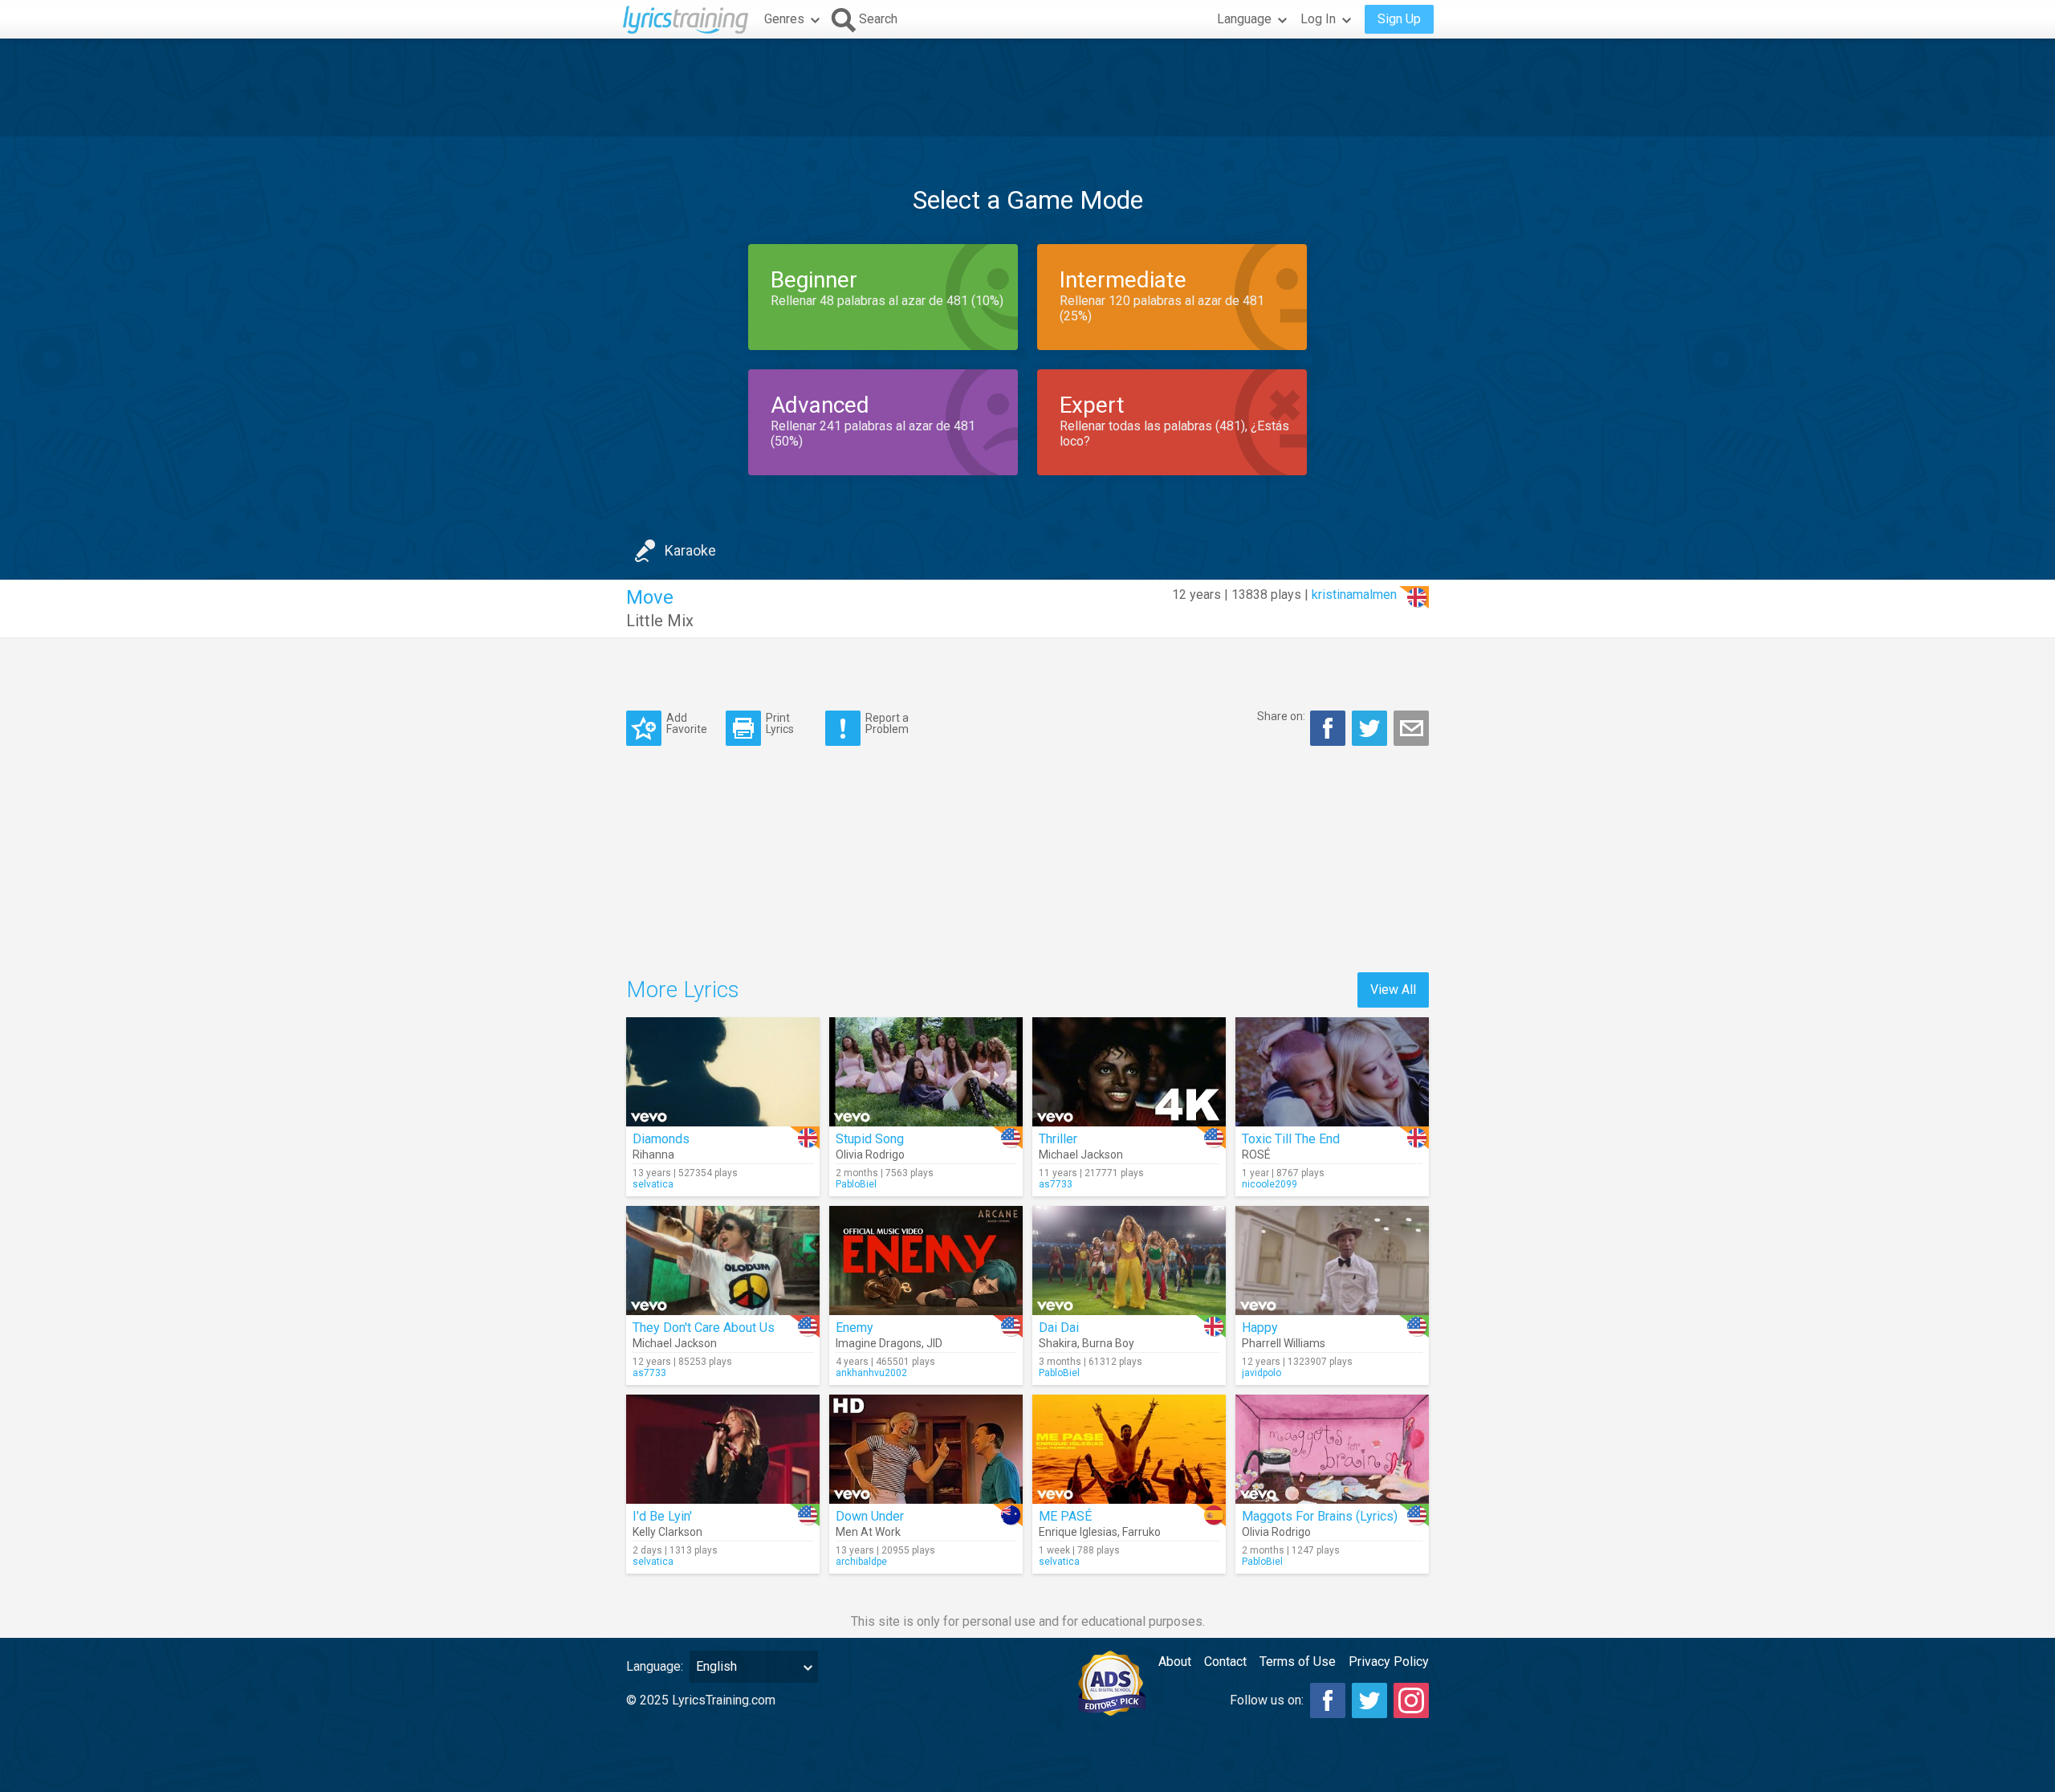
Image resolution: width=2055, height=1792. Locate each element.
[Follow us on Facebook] (1328, 1700)
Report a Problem (887, 723)
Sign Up (1399, 19)
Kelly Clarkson (667, 1532)
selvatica (653, 1184)
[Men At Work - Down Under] (926, 1449)
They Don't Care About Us (704, 1328)
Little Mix (660, 621)
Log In (1318, 19)
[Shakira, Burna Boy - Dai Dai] (1129, 1261)
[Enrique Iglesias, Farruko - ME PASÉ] (1129, 1449)
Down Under (870, 1516)
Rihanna (653, 1155)
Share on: (1281, 716)
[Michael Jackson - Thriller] (1129, 1072)
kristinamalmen (1354, 595)
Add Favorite (687, 723)
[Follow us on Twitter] (1369, 1700)
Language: (655, 1666)
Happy (1260, 1328)
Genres (784, 19)
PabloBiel (856, 1184)
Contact (1225, 1662)
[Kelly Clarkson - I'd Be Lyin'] (723, 1449)
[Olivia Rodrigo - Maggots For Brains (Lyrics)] (1332, 1449)
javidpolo (1261, 1373)
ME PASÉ (1065, 1516)
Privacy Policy (1389, 1662)
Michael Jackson (1081, 1155)
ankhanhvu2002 (871, 1373)
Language (1244, 19)
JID (934, 1343)
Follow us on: (1267, 1700)
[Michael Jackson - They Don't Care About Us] (723, 1261)
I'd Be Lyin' (662, 1516)
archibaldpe (861, 1562)
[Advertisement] (1027, 88)
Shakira (1058, 1343)
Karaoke (690, 550)
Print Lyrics (780, 723)
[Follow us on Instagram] (1411, 1700)
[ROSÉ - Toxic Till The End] (1332, 1072)
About (1175, 1662)
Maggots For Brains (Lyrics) (1320, 1516)
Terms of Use (1298, 1662)
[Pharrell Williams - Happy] (1332, 1261)
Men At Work (868, 1532)
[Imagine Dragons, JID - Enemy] (926, 1261)
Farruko (1141, 1532)
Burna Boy (1108, 1343)
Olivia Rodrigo (870, 1155)
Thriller (1058, 1139)
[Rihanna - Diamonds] (723, 1072)
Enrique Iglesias (1078, 1532)
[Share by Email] (1411, 728)
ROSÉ (1256, 1155)
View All (1393, 990)
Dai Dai (1059, 1328)
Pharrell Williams (1284, 1343)
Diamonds (661, 1139)
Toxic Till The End (1291, 1139)
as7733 (1056, 1184)
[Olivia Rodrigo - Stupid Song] (926, 1072)
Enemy (855, 1328)
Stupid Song (870, 1139)
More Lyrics (683, 990)
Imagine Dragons (879, 1343)
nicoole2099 (1270, 1184)
